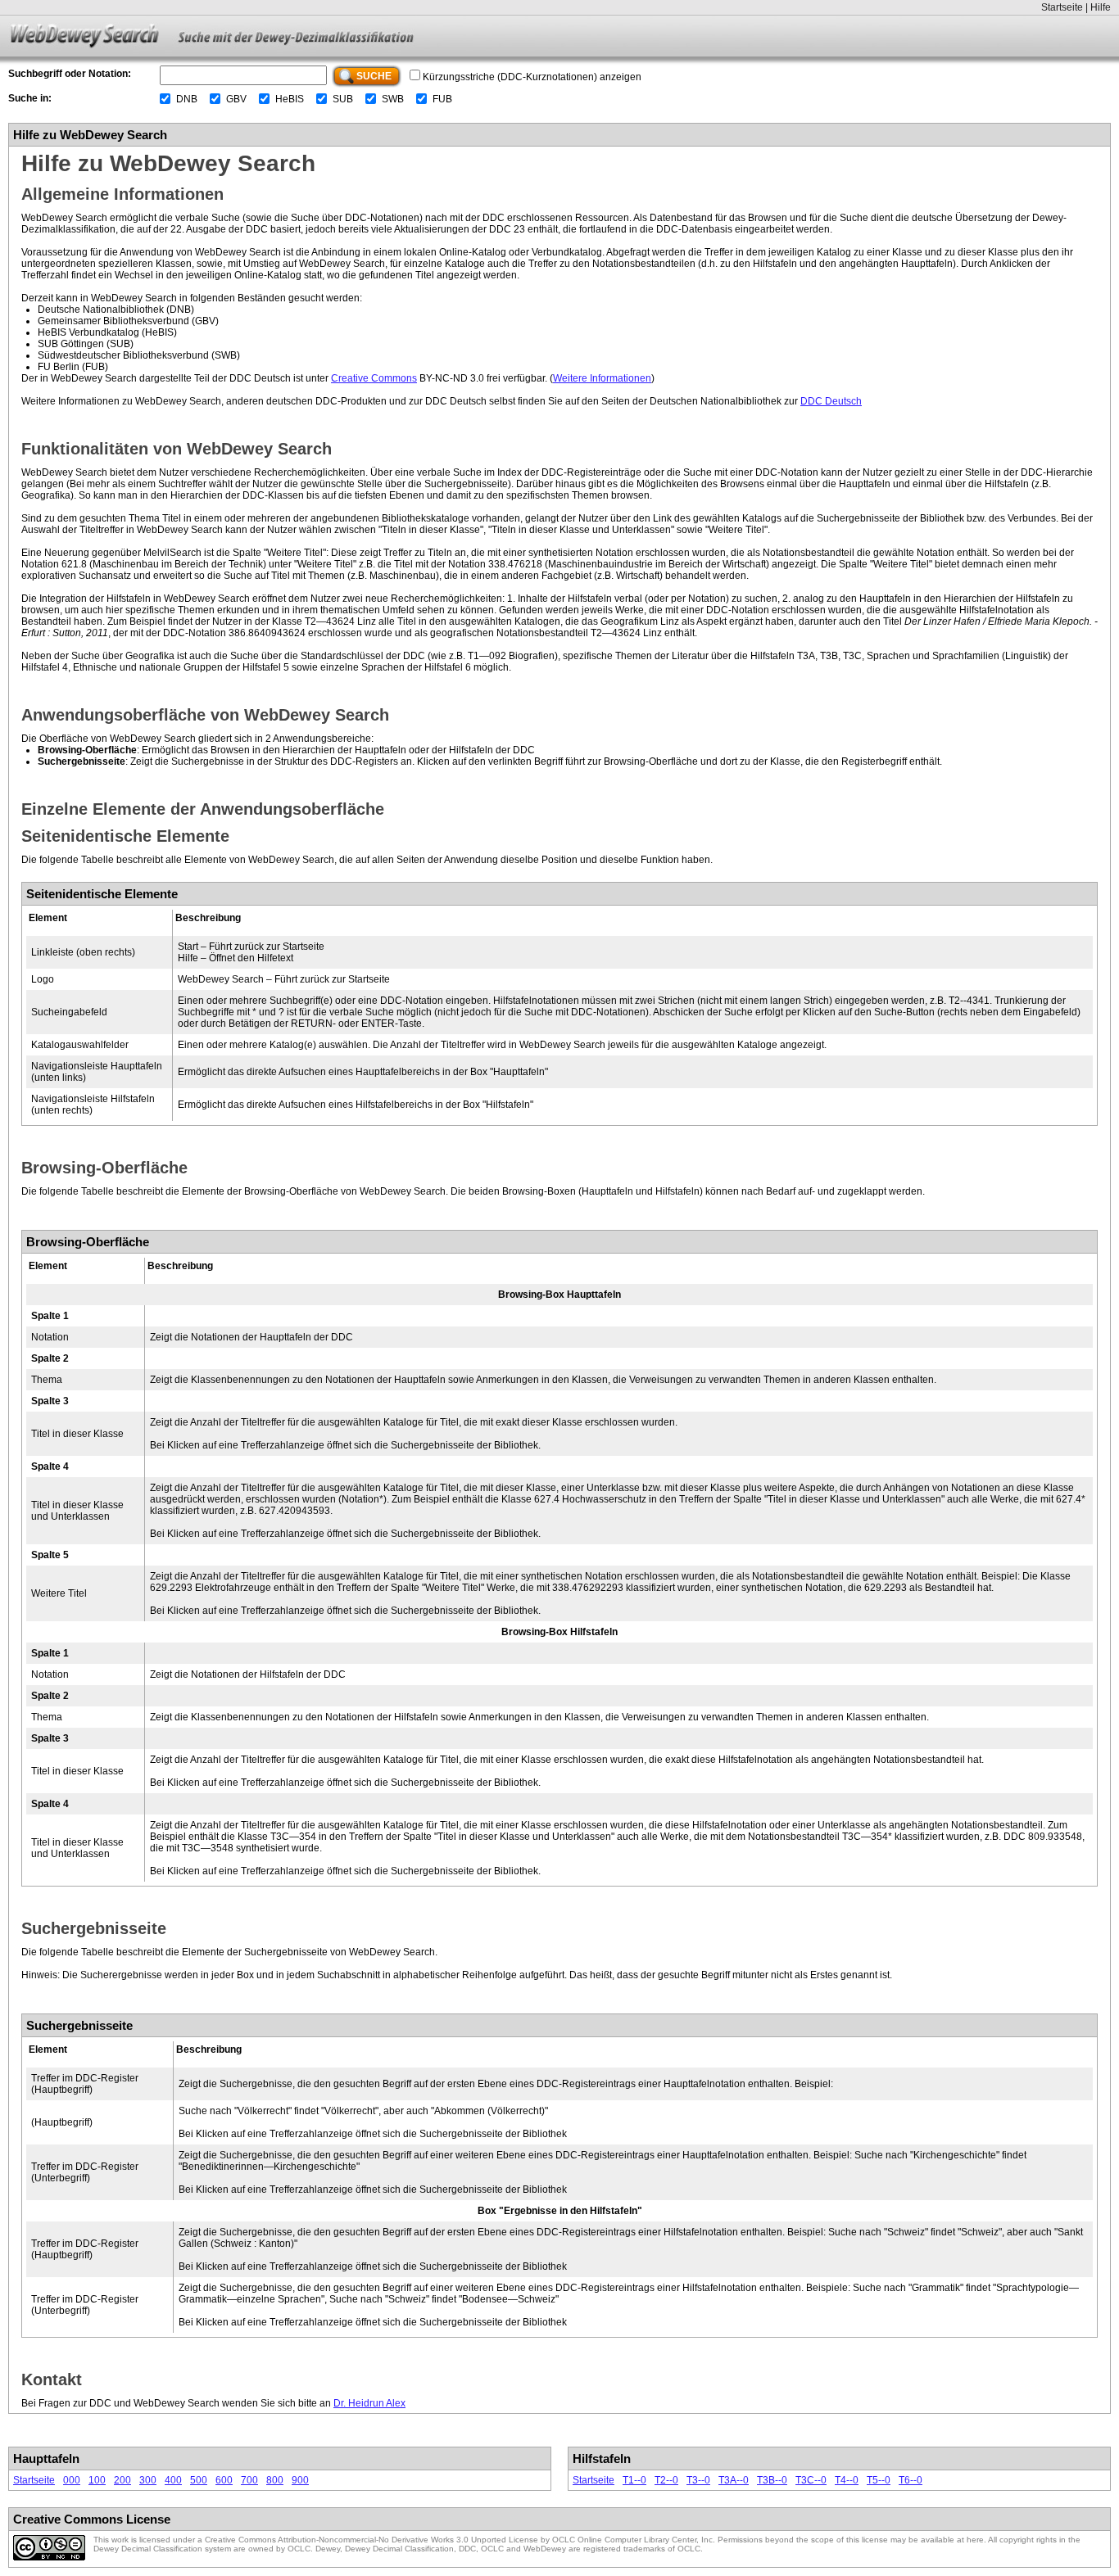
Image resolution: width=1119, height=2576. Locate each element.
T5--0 (879, 2480)
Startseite (1062, 7)
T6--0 (911, 2480)
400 (173, 2480)
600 (224, 2480)
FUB (442, 99)
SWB (393, 99)
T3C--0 (811, 2480)
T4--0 (847, 2480)
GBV (236, 99)
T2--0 (666, 2480)
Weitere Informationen (602, 378)
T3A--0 (734, 2480)
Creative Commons (374, 378)
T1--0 (634, 2480)
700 (249, 2480)
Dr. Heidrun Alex (369, 2403)
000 (72, 2480)
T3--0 (698, 2480)
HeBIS (290, 99)
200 (122, 2480)
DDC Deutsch (831, 401)
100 (97, 2480)
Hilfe (1101, 7)
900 (300, 2480)
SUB (343, 99)
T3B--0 (772, 2480)
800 (275, 2480)
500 (199, 2480)
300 (148, 2480)
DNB (187, 99)
